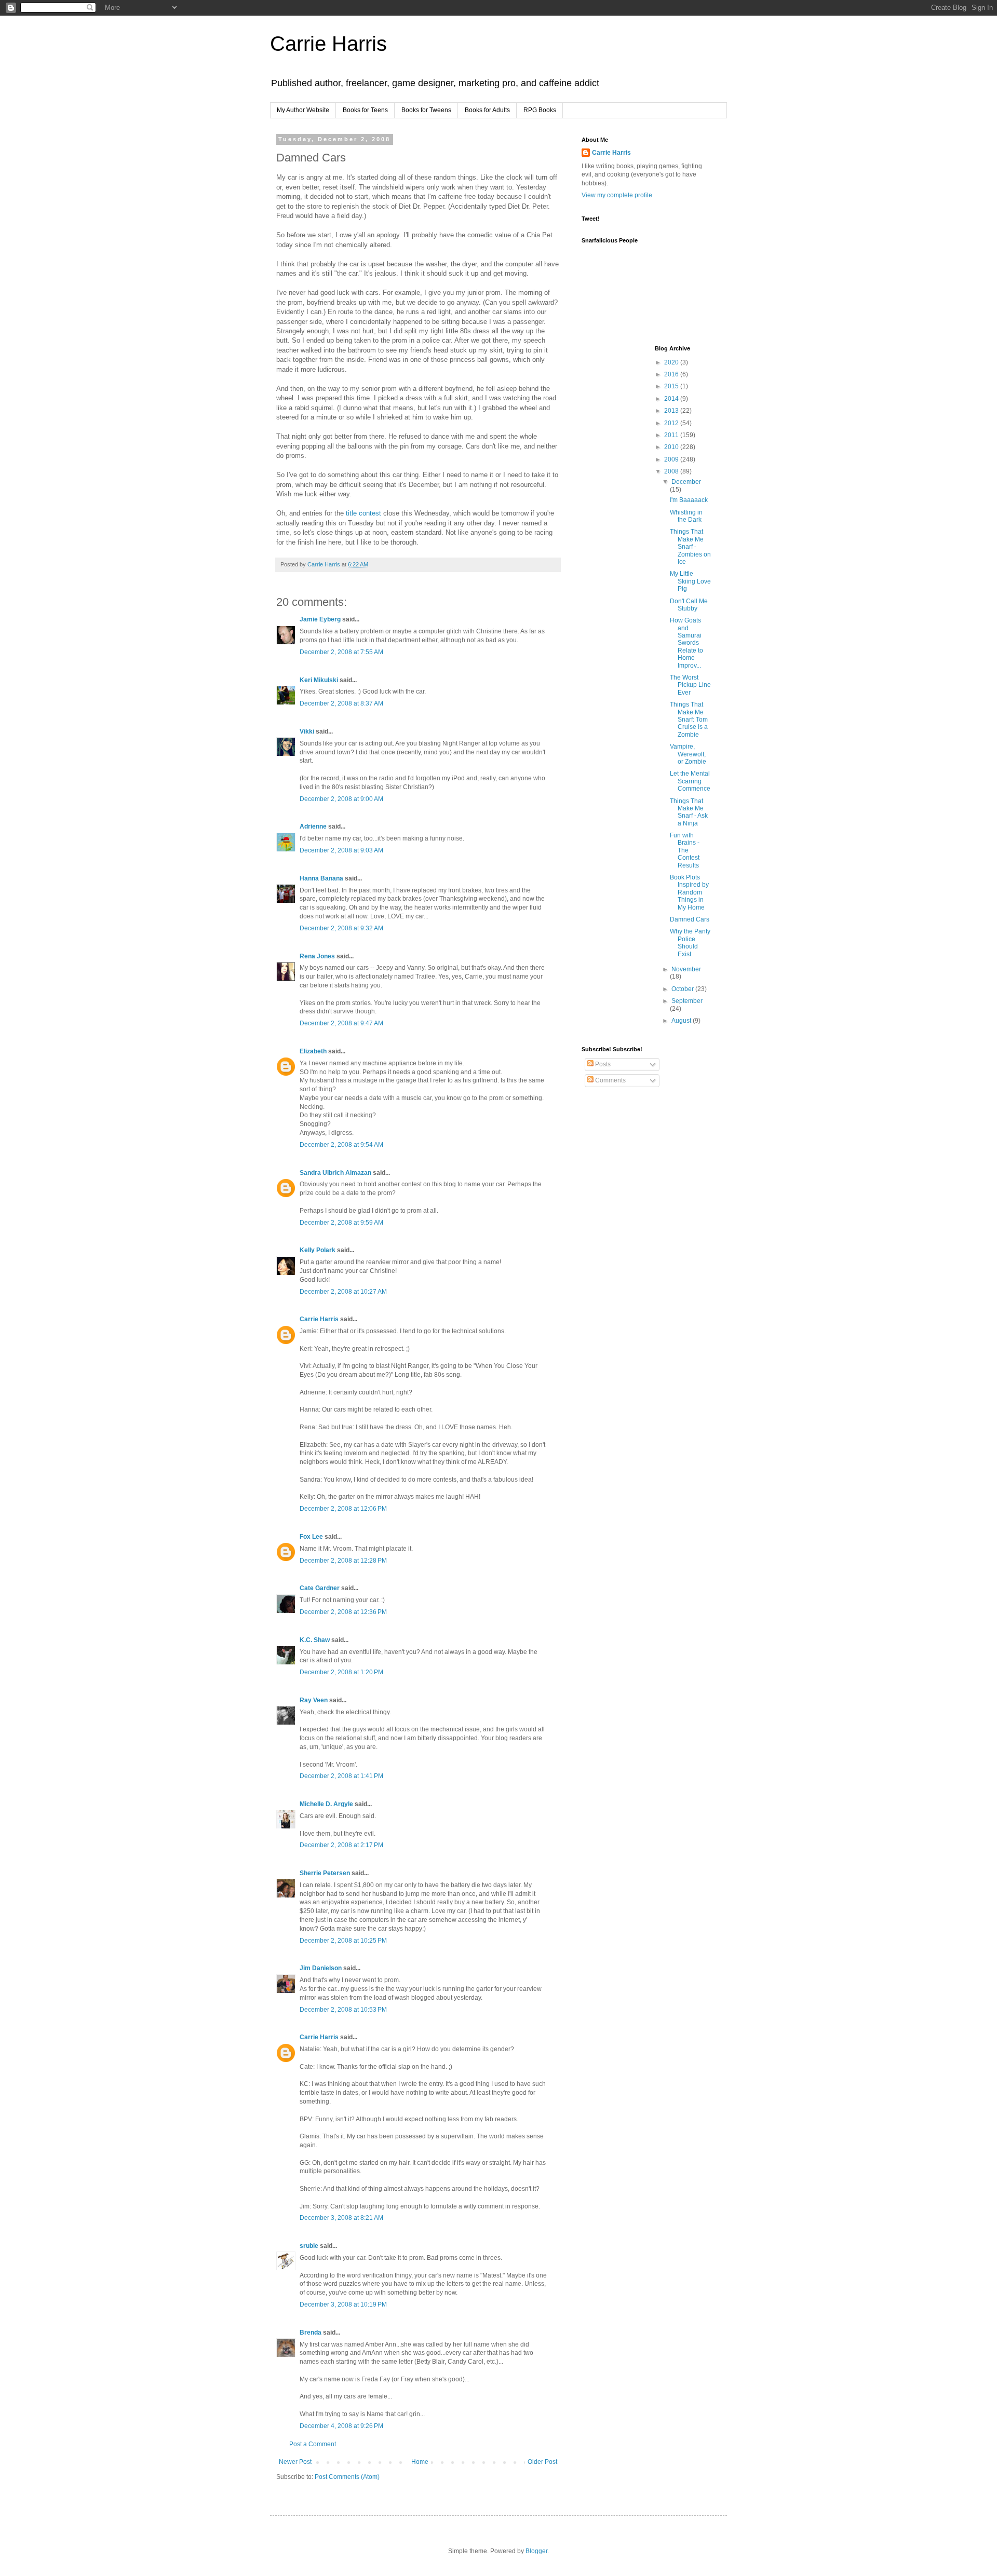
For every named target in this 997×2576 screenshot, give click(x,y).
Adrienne (313, 826)
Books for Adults (487, 110)
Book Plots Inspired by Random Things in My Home (689, 892)
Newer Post (295, 2462)
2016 (672, 374)
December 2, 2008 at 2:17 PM (341, 1845)
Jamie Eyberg (320, 619)
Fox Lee (311, 1537)
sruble (309, 2246)
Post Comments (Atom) (347, 2477)
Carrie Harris (328, 44)
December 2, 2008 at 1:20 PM (341, 1672)
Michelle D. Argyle (326, 1804)
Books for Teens (365, 110)
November (686, 969)
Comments (610, 1080)
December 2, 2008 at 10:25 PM (343, 1941)
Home (420, 2462)
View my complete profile (617, 195)
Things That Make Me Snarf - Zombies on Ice (690, 547)
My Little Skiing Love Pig (690, 581)
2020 (672, 362)
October (683, 989)
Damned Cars (690, 919)
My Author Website (303, 110)
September (687, 1001)
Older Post (542, 2462)
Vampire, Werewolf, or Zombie (688, 754)
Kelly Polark (318, 1250)
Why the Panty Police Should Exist (690, 943)
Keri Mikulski (319, 680)
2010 (672, 447)
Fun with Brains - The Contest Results (685, 850)
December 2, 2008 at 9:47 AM (341, 1023)
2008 (672, 471)
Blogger (536, 2551)
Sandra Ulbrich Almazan (335, 1173)
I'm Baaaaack (689, 500)
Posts (602, 1064)
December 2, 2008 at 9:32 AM (341, 928)
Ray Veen (314, 1700)
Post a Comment (313, 2444)
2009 (672, 459)
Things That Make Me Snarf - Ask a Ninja (689, 812)
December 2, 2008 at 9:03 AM (341, 850)
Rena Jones (317, 956)
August (682, 1021)
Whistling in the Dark (686, 516)
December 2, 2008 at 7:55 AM (341, 652)
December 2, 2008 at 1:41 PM (341, 1776)
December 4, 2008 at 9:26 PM (341, 2426)
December (686, 482)
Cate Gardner (320, 1588)
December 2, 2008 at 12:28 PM (343, 1561)
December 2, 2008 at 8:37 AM (341, 703)
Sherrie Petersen (325, 1873)
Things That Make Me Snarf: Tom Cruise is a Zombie (689, 720)
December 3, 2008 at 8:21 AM (341, 2218)
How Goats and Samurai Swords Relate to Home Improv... (686, 643)
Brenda (311, 2333)
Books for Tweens (426, 110)
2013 (672, 411)
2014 (672, 399)
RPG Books (540, 110)
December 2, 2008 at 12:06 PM (343, 1509)
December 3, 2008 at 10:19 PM (343, 2304)
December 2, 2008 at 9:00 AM (341, 799)
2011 (672, 435)
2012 (672, 423)
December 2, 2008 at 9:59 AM (341, 1223)
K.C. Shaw (315, 1640)
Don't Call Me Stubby (689, 605)
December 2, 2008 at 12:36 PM (343, 1612)
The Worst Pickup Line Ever (690, 685)
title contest (363, 513)
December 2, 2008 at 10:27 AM (343, 1292)
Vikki (308, 731)
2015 (672, 386)
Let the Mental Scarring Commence (690, 781)
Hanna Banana (321, 878)
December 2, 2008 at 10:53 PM (343, 2010)
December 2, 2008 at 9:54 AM (341, 1145)
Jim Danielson (321, 1968)
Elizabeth (313, 1051)
